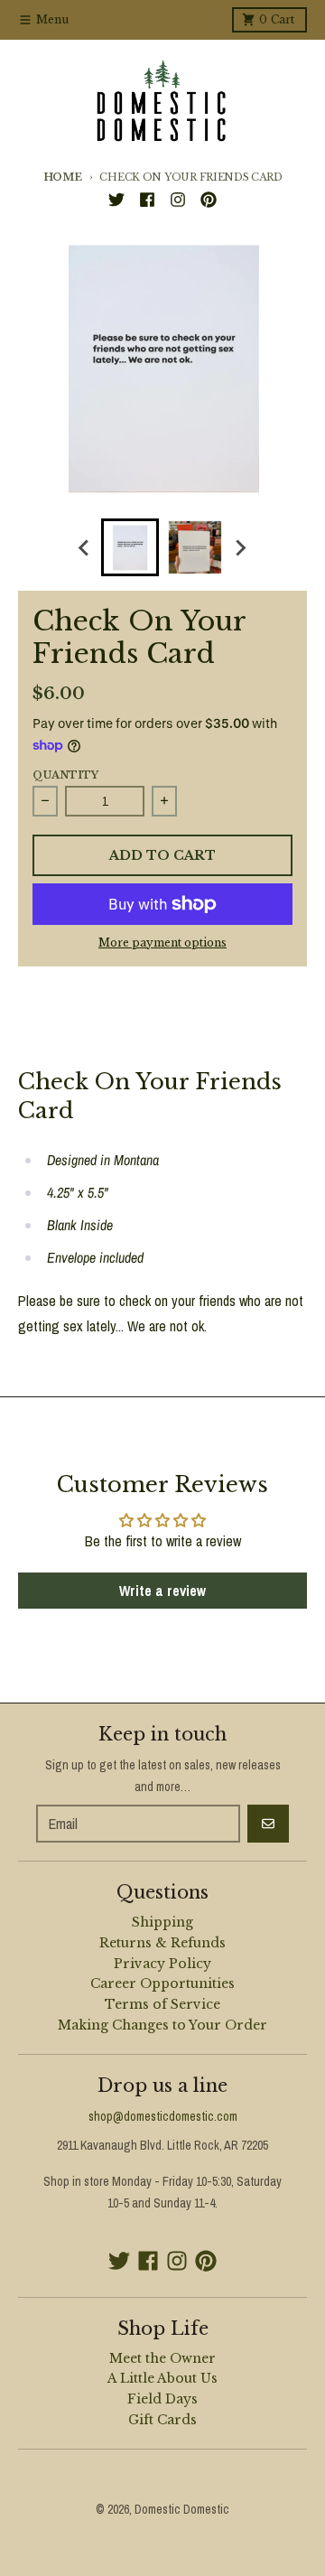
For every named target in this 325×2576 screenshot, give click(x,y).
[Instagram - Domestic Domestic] (178, 200)
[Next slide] (240, 547)
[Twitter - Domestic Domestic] (116, 200)
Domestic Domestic (182, 2509)
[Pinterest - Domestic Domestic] (209, 200)
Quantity (65, 775)
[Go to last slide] (85, 547)
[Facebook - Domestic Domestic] (147, 200)
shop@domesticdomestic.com (163, 2116)
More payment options (162, 943)
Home (63, 177)
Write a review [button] (162, 1591)
